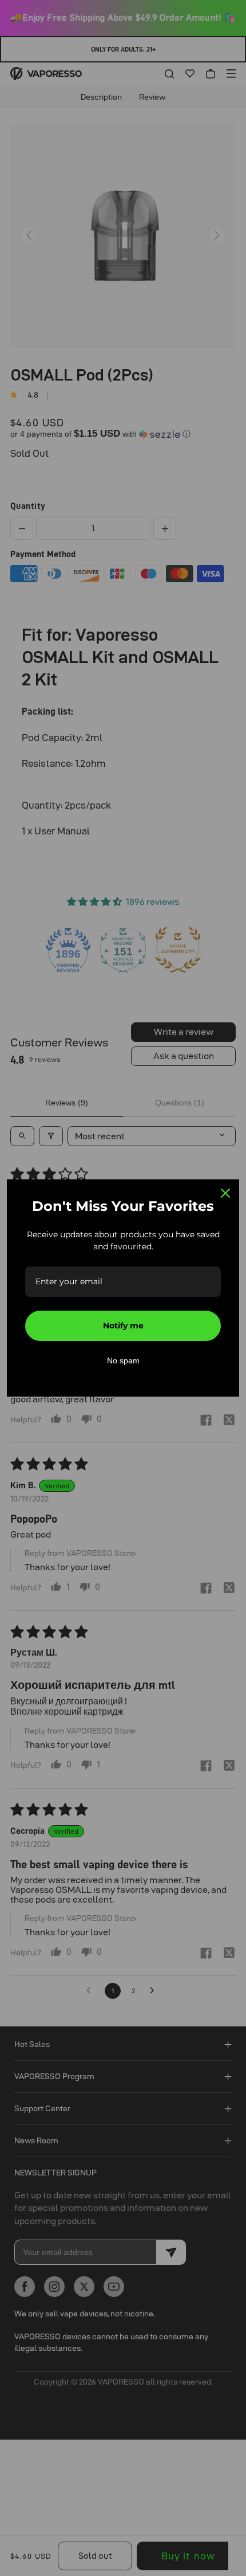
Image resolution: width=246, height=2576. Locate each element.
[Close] (225, 1193)
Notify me (123, 1326)
